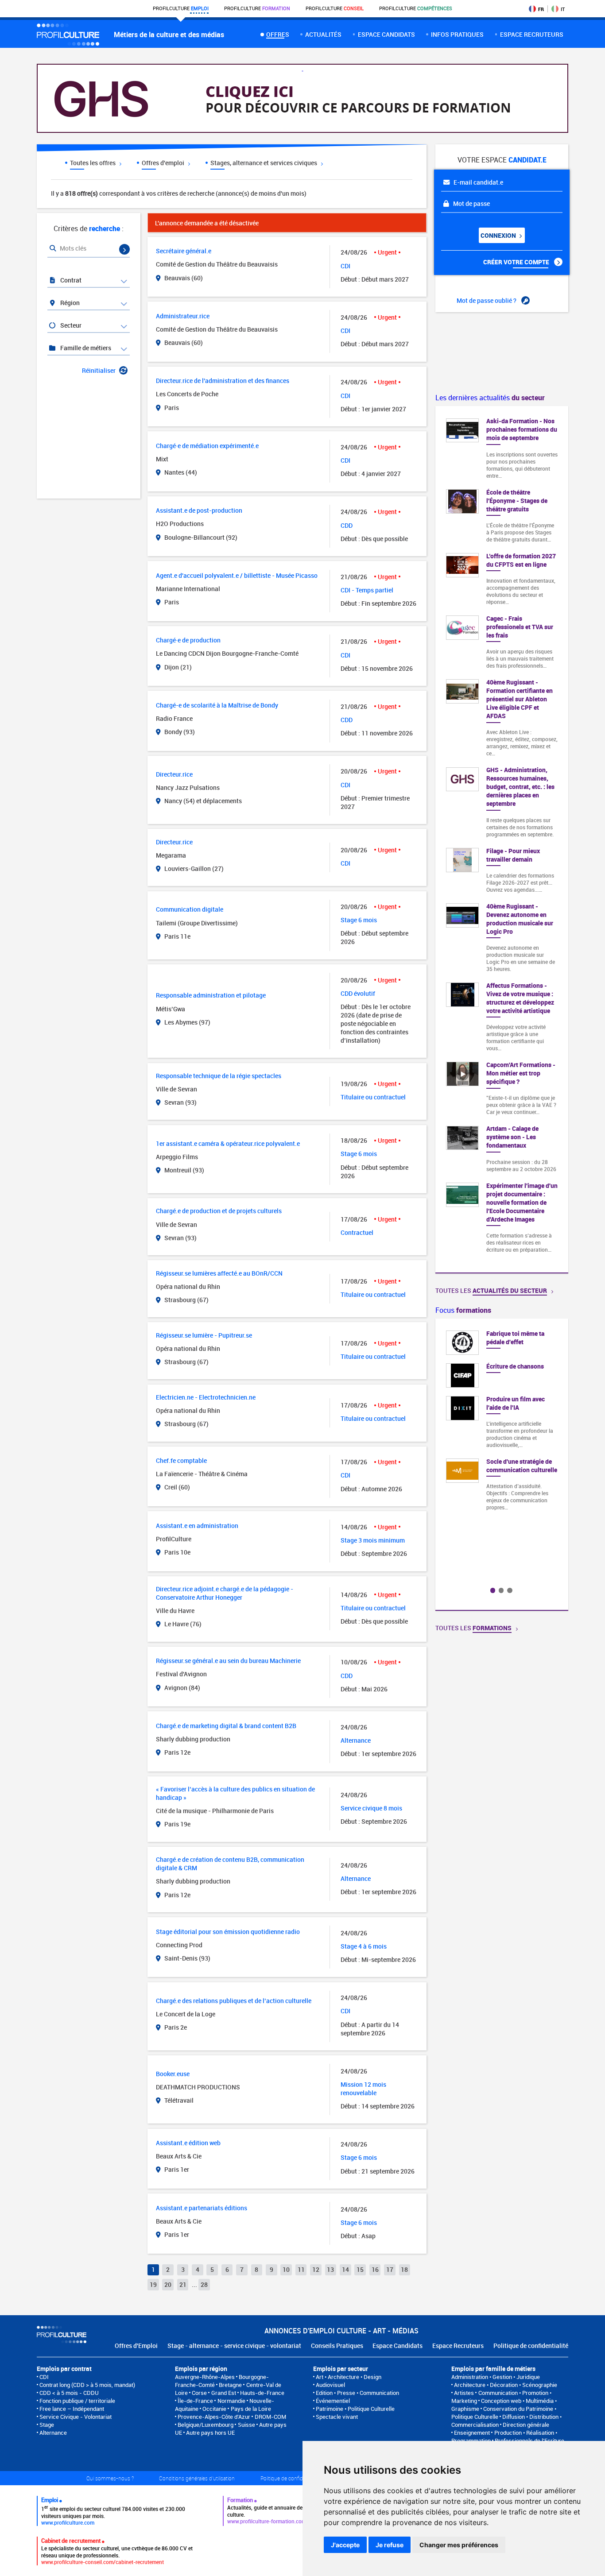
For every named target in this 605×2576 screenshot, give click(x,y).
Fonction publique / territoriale (77, 2401)
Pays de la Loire (251, 2409)
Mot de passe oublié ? (487, 300)
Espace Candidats (398, 2346)
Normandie (231, 2401)
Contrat (70, 280)
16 (375, 2269)
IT (563, 9)
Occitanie (214, 2409)
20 (168, 2284)
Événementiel (333, 2401)
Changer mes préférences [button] (459, 2545)
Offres (277, 34)
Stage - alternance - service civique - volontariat (234, 2346)
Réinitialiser (99, 370)
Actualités (323, 34)
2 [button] (501, 1590)
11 (301, 2269)
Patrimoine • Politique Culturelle (355, 2409)
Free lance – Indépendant (72, 2409)
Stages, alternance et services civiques (264, 163)
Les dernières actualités (490, 398)
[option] (502, 1424)
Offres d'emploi (164, 163)
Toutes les (491, 1290)
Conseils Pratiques (337, 2346)
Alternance (53, 2433)
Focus (463, 1310)
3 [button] (510, 1590)
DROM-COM (270, 2417)
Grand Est (224, 2393)
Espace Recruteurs (458, 2346)
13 (330, 2269)
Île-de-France (195, 2401)
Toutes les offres (93, 163)
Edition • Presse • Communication (357, 2393)
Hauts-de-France (262, 2393)
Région (69, 303)
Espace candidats (386, 34)
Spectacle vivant (337, 2417)
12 (316, 2269)
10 (286, 2269)
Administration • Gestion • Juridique (496, 2377)
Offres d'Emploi (136, 2346)
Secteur (70, 325)
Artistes (464, 2393)
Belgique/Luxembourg (206, 2425)
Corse (199, 2393)
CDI (44, 2377)
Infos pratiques (457, 34)
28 (204, 2284)
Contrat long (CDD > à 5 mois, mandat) (87, 2385)
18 (404, 2269)
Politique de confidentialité (531, 2346)
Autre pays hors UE (210, 2433)
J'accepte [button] (345, 2545)
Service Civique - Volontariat (76, 2417)
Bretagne (230, 2385)
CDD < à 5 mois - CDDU (69, 2393)
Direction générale (526, 2425)
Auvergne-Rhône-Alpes (205, 2377)
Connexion (499, 235)
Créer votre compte (517, 262)
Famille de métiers (85, 348)
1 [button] (493, 1590)
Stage (47, 2425)
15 (360, 2269)
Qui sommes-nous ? (110, 2478)
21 (183, 2284)
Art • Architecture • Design (349, 2377)
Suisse (246, 2425)
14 (345, 2269)
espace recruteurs (532, 34)
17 (390, 2269)
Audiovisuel (330, 2385)
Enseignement (472, 2433)
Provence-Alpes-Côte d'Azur (214, 2417)
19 (153, 2284)
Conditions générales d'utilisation (197, 2478)
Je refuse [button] (390, 2545)
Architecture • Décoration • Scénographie (506, 2385)
